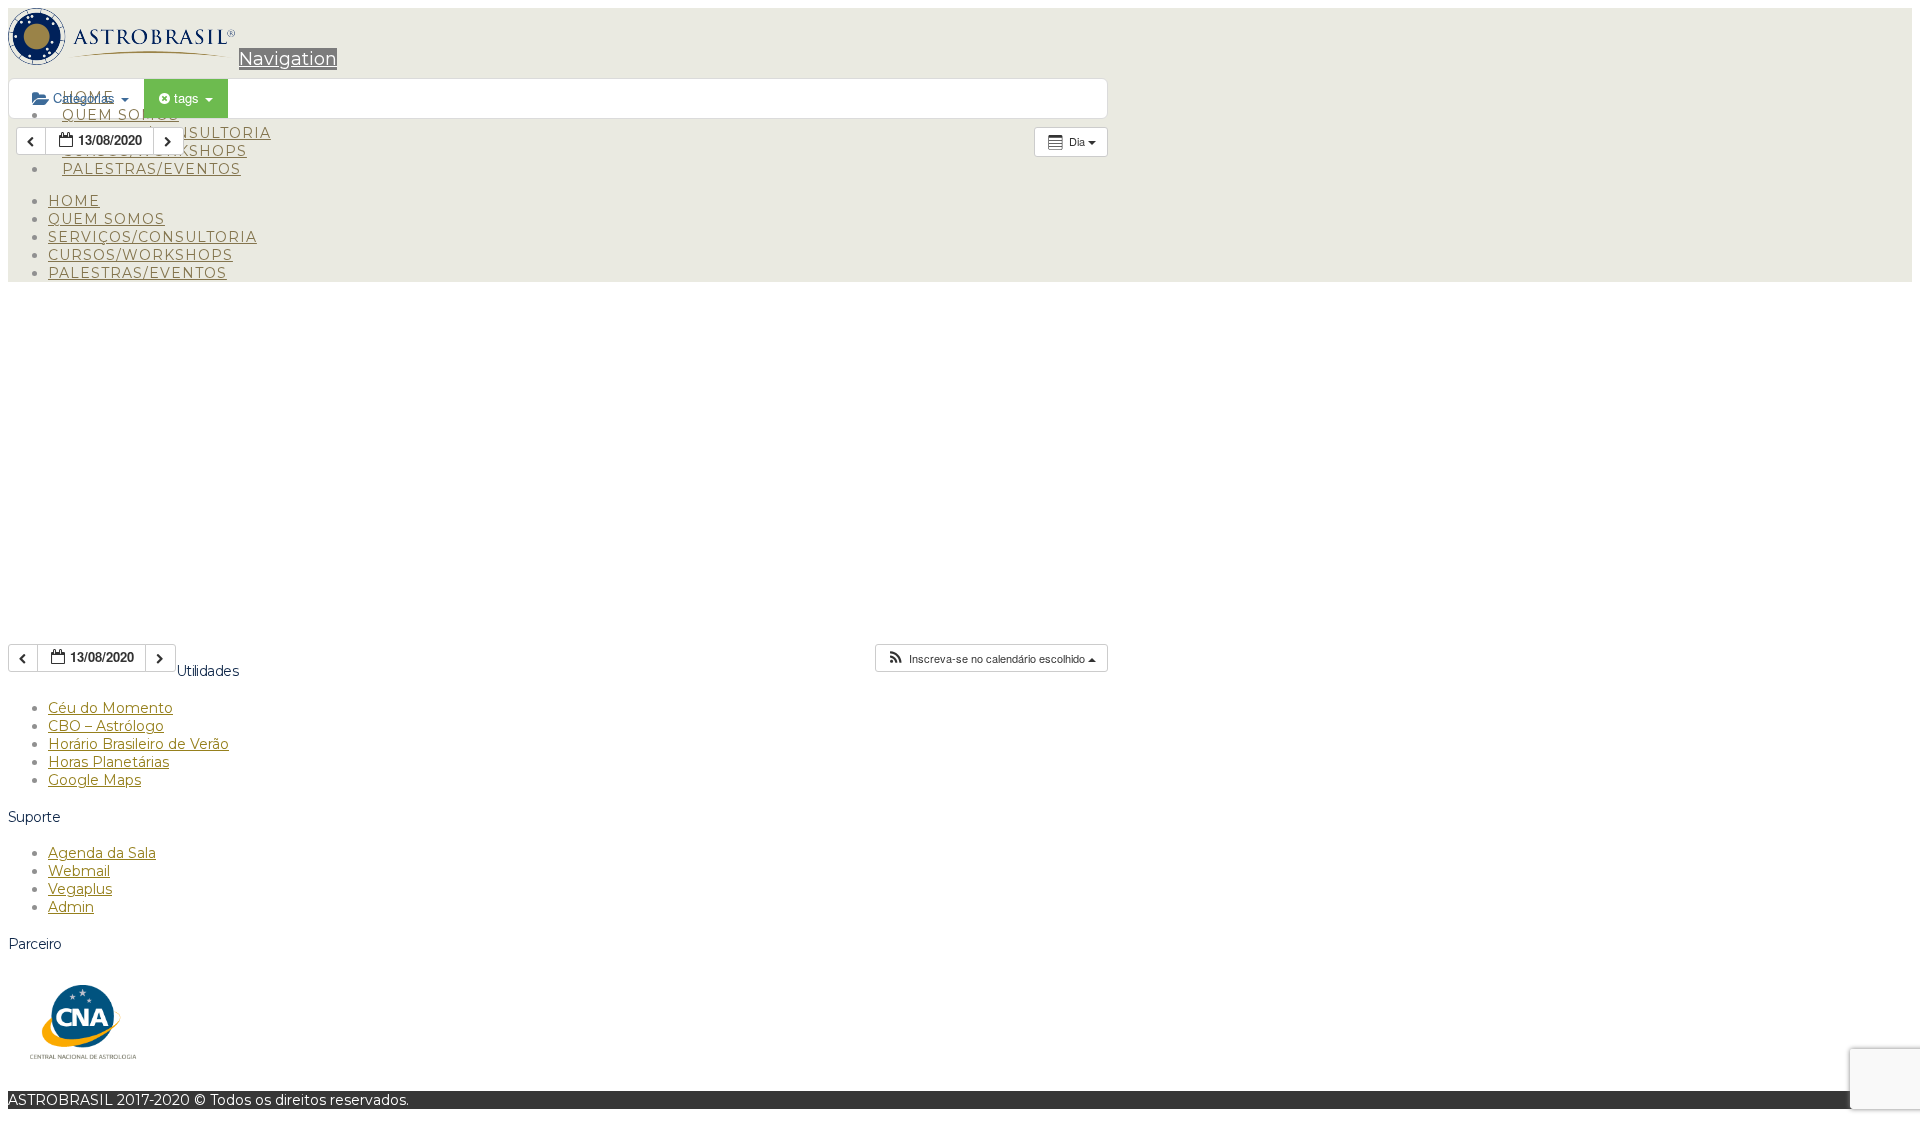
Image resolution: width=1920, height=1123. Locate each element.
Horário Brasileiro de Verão (138, 744)
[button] (288, 59)
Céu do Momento (110, 708)
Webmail (79, 871)
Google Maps (94, 780)
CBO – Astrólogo (106, 726)
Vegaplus (80, 889)
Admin (71, 907)
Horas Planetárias (108, 762)
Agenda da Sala (102, 853)
